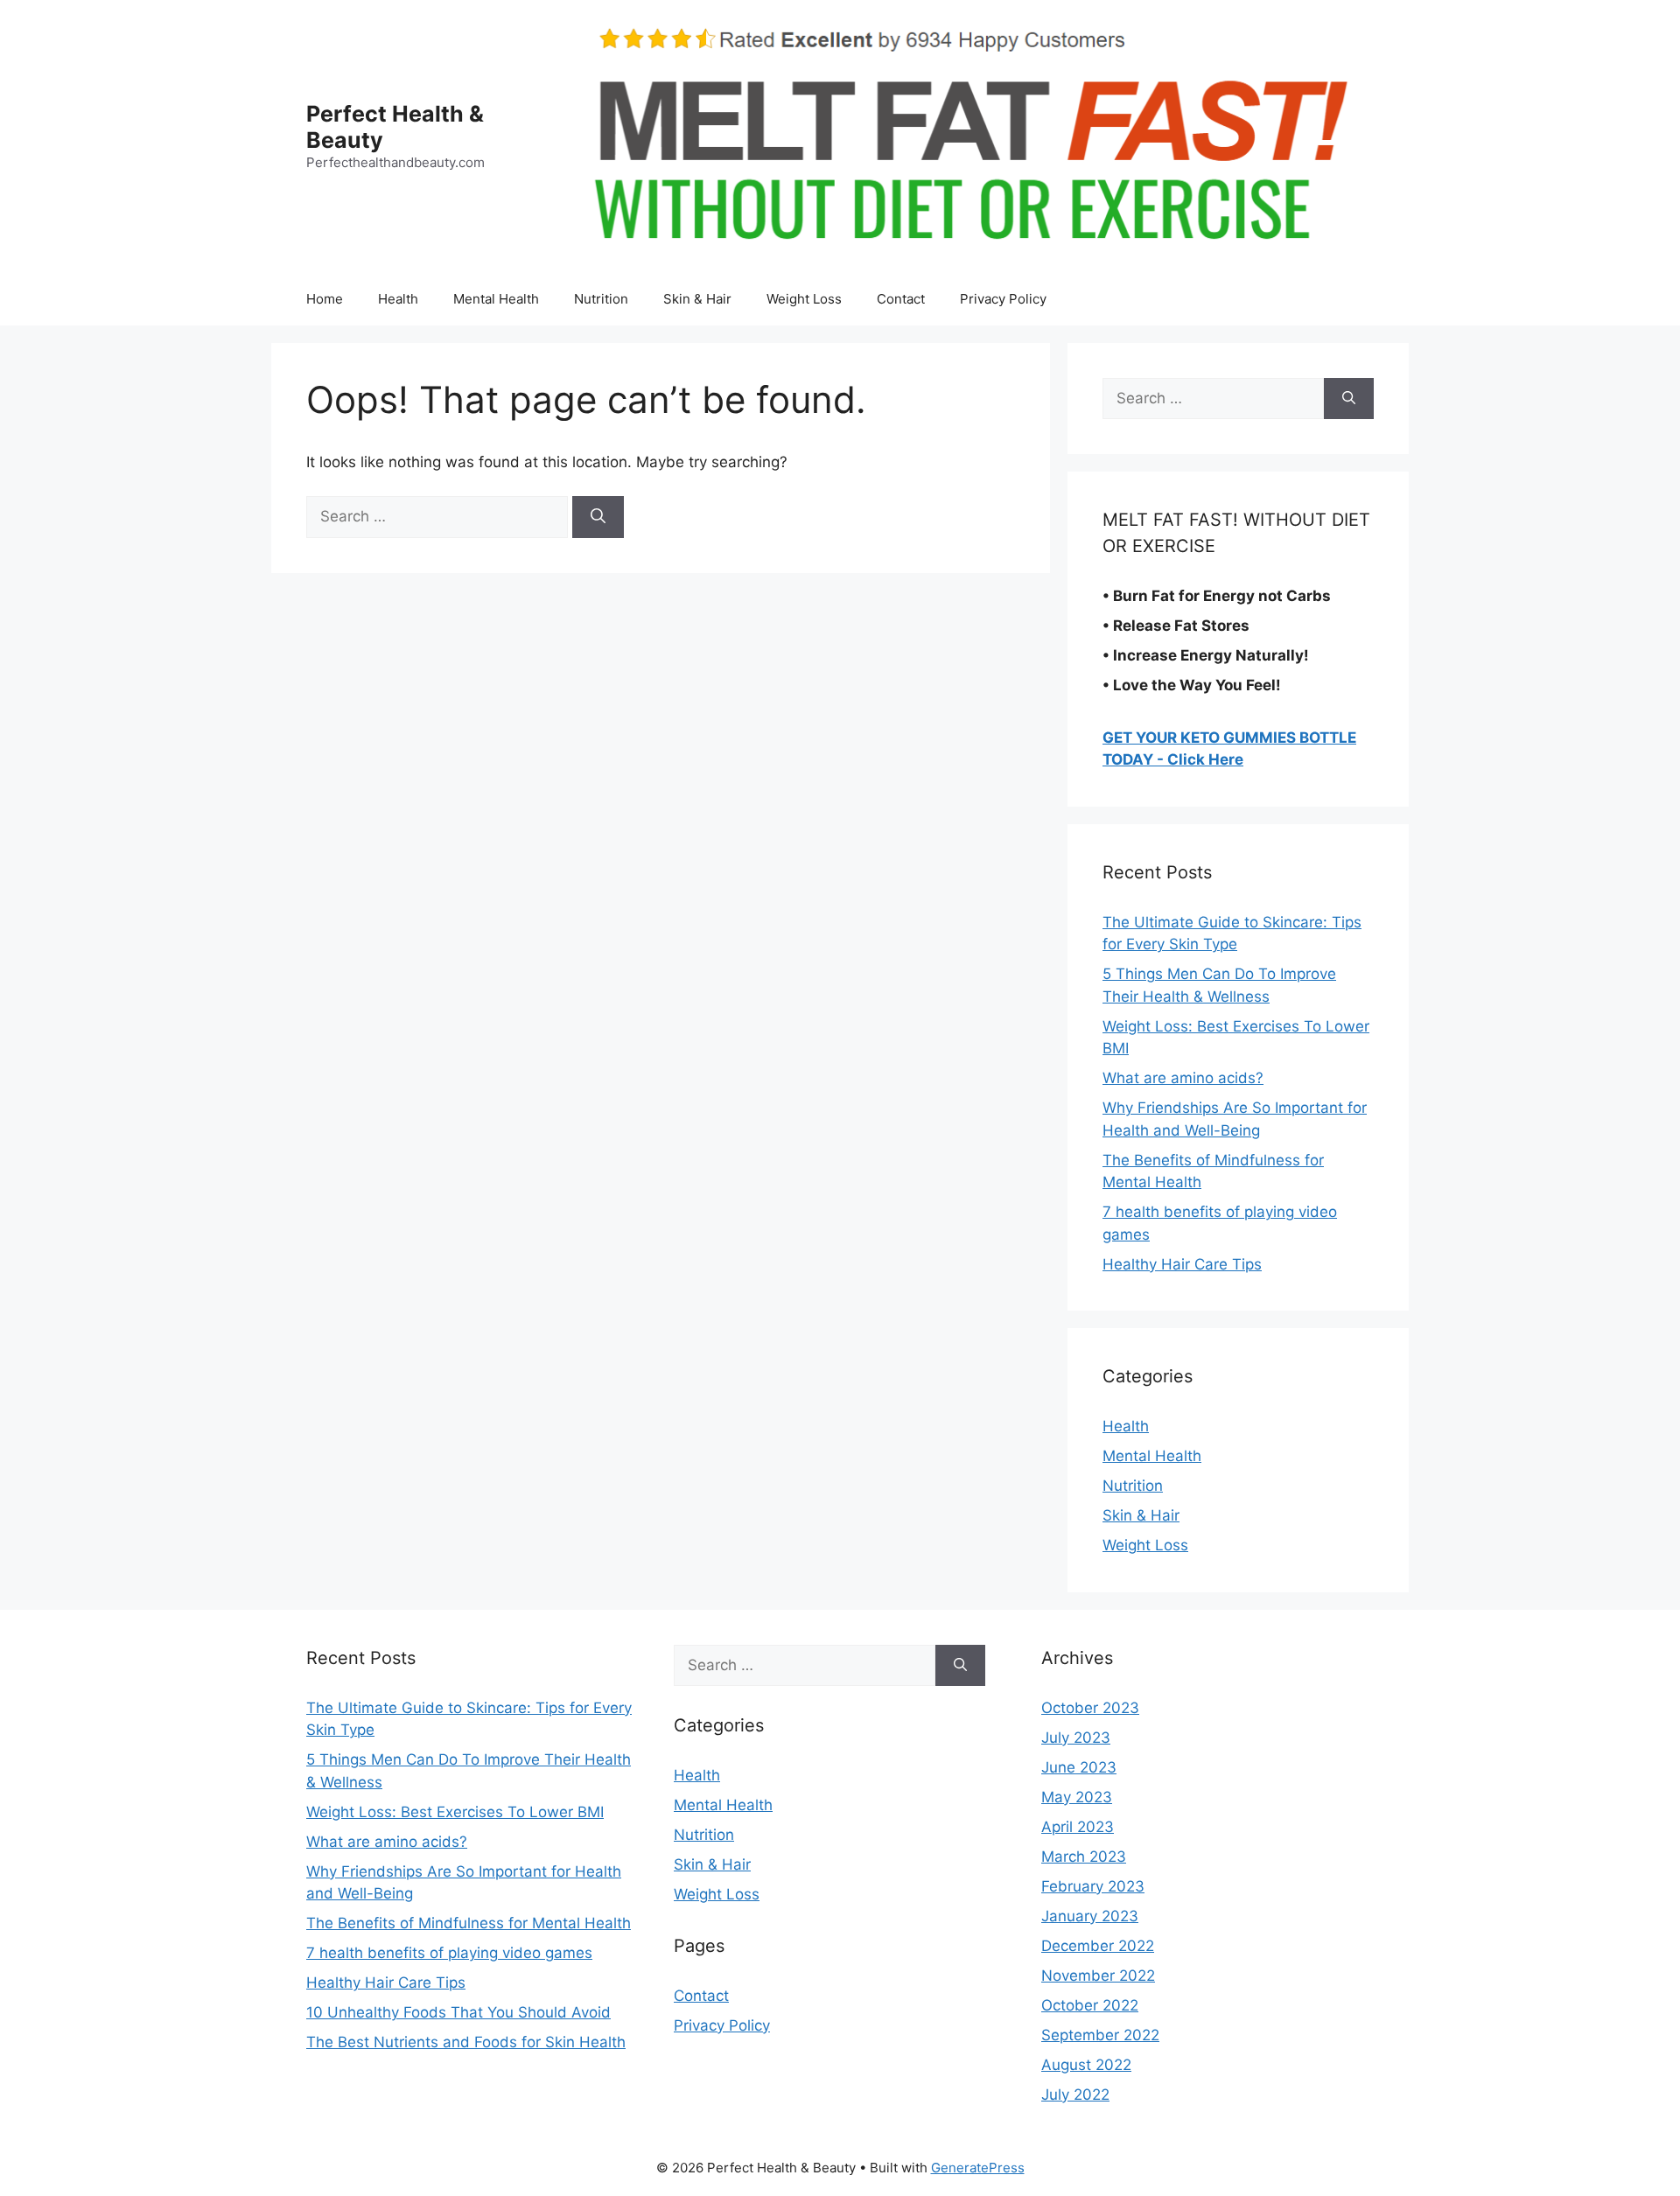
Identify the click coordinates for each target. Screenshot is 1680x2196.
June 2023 (1079, 1767)
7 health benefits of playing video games (449, 1953)
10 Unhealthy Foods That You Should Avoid (458, 2012)
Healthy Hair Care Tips (1182, 1264)
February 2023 (1093, 1886)
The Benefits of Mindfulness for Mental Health (469, 1923)
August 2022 (1086, 2065)
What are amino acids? (1183, 1078)
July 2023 (1076, 1738)
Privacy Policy (1003, 299)
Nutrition (601, 299)
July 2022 (1075, 2095)
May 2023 (1077, 1797)
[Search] (598, 517)
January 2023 (1090, 1916)
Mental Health (496, 299)
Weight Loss (804, 299)
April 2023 (1078, 1827)
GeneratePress (978, 2168)
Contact (901, 299)
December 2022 (1098, 1946)
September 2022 (1100, 2035)
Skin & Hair (697, 299)
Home (325, 299)
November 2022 (1098, 1976)
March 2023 (1084, 1857)
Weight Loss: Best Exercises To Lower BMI (455, 1812)
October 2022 (1090, 2005)
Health (398, 299)
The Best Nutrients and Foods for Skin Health (466, 2042)
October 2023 (1090, 1708)
